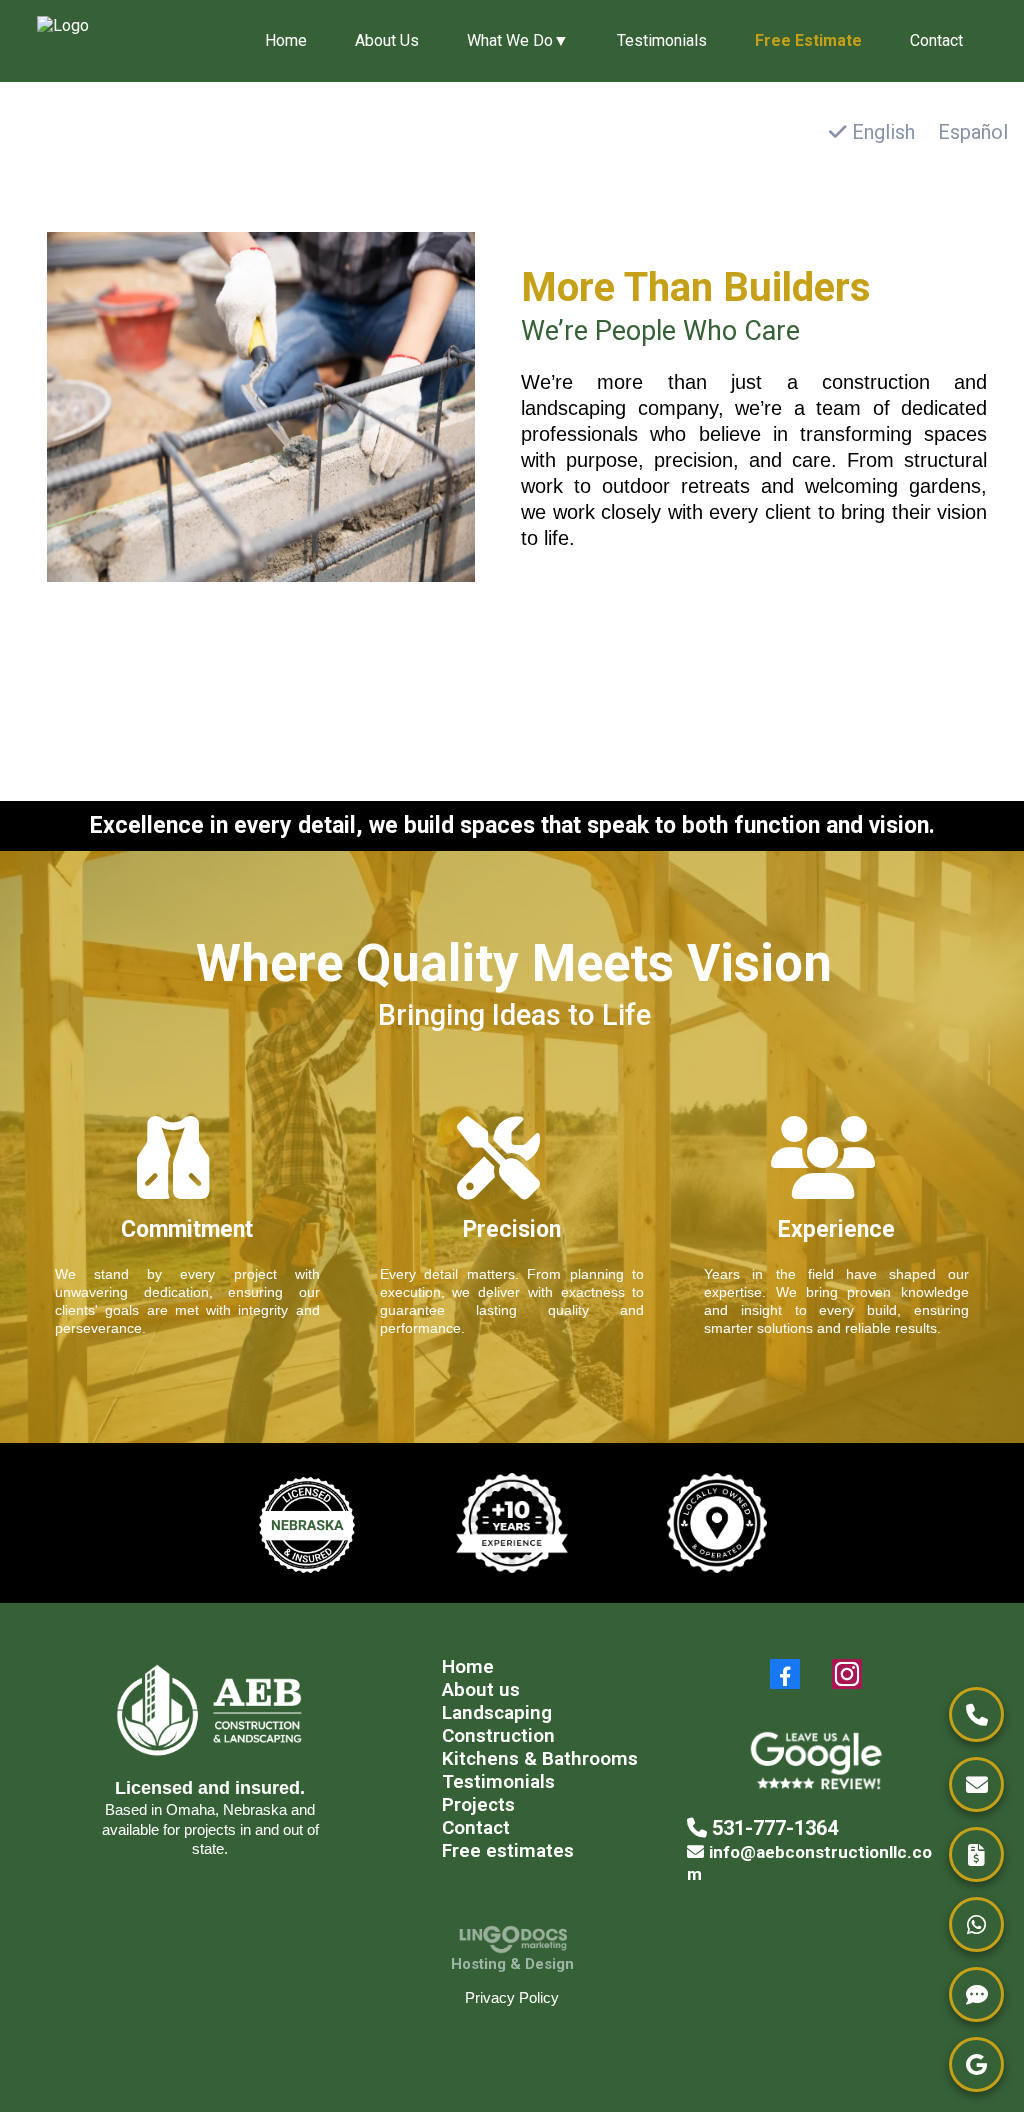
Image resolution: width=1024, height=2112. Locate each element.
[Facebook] (785, 1674)
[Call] (976, 1714)
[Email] (976, 1784)
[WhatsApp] (976, 1924)
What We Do (518, 40)
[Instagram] (847, 1674)
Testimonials (662, 40)
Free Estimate (808, 40)
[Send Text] (976, 1994)
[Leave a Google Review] (976, 2064)
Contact (936, 40)
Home (286, 40)
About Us (387, 40)
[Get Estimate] (976, 1854)
